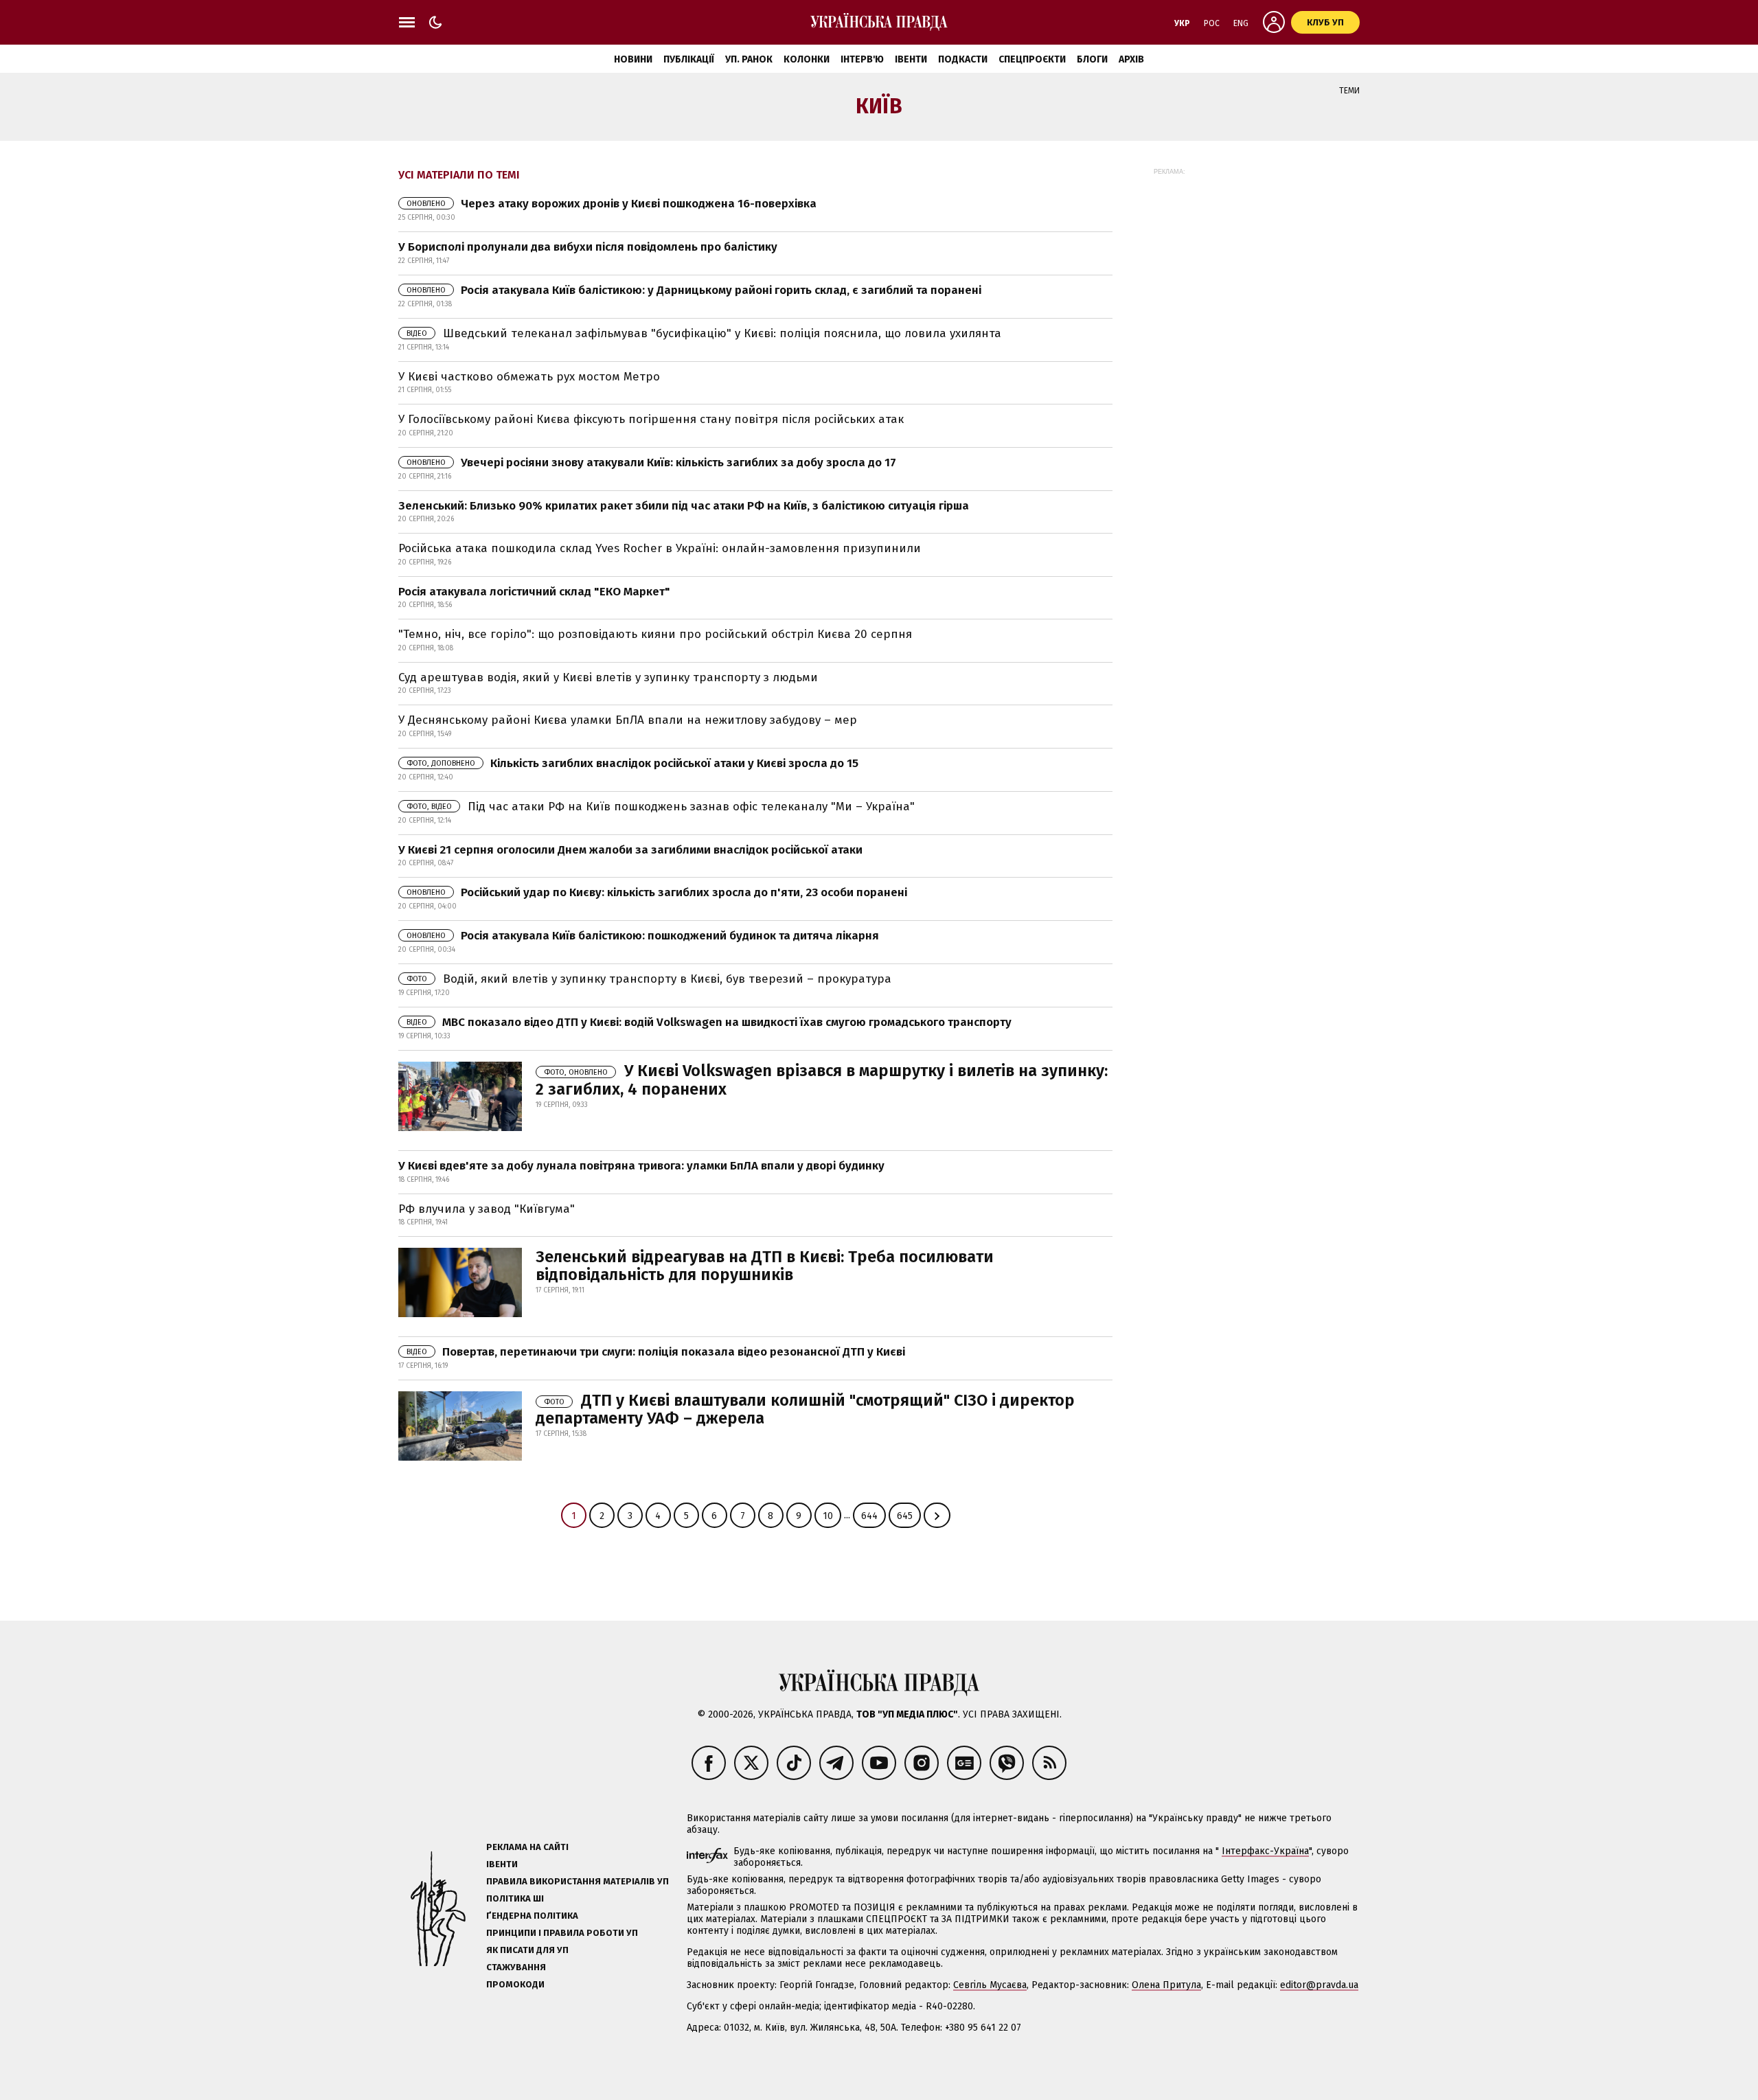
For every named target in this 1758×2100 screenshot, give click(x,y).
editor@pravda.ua (1319, 1985)
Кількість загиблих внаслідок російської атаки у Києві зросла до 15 (632, 763)
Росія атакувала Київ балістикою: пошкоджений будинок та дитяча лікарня (643, 936)
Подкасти (963, 59)
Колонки (807, 59)
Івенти (911, 59)
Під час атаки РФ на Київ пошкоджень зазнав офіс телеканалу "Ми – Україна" (661, 807)
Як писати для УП (527, 1950)
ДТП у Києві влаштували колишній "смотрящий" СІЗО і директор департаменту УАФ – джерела (805, 1409)
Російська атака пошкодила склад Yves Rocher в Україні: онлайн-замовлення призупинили (660, 548)
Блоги (1092, 59)
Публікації (689, 59)
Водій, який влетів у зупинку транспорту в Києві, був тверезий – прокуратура (649, 979)
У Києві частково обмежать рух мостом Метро (529, 377)
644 (869, 1516)
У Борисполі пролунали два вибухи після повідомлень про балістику (588, 247)
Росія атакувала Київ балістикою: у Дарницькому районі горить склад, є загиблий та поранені (694, 290)
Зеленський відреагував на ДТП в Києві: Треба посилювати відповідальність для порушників (765, 1266)
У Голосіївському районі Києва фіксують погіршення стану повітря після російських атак (651, 419)
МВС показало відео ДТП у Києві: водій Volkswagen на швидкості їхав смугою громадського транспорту (709, 1022)
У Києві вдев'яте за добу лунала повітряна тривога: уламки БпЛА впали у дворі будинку (641, 1166)
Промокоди (515, 1984)
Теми (1349, 91)
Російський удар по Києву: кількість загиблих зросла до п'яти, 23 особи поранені (657, 892)
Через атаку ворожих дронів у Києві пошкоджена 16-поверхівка (612, 204)
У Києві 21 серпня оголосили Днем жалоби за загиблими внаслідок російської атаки (630, 850)
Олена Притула (1166, 1985)
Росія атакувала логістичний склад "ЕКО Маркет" (534, 592)
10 (828, 1516)
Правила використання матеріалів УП (578, 1881)
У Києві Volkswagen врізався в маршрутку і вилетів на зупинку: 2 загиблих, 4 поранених (822, 1080)
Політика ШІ (515, 1898)
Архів (1131, 59)
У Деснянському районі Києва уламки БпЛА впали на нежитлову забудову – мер (628, 720)
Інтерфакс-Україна (1265, 1851)
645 (905, 1516)
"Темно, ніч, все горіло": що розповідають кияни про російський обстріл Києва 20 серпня (655, 634)
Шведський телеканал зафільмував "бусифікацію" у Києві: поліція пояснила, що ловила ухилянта (704, 333)
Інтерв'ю (862, 59)
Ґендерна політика (532, 1916)
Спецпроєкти (1032, 59)
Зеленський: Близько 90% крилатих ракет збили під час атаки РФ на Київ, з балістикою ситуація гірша (684, 506)
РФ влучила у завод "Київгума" (487, 1209)
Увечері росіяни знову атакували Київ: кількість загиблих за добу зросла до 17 (651, 463)
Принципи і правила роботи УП (562, 1933)
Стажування (516, 1967)
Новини (633, 59)
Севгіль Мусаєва (990, 1985)
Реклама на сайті (527, 1847)
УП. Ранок (749, 59)
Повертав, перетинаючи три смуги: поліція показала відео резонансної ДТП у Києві (656, 1352)
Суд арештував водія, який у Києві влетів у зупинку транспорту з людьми (608, 677)
